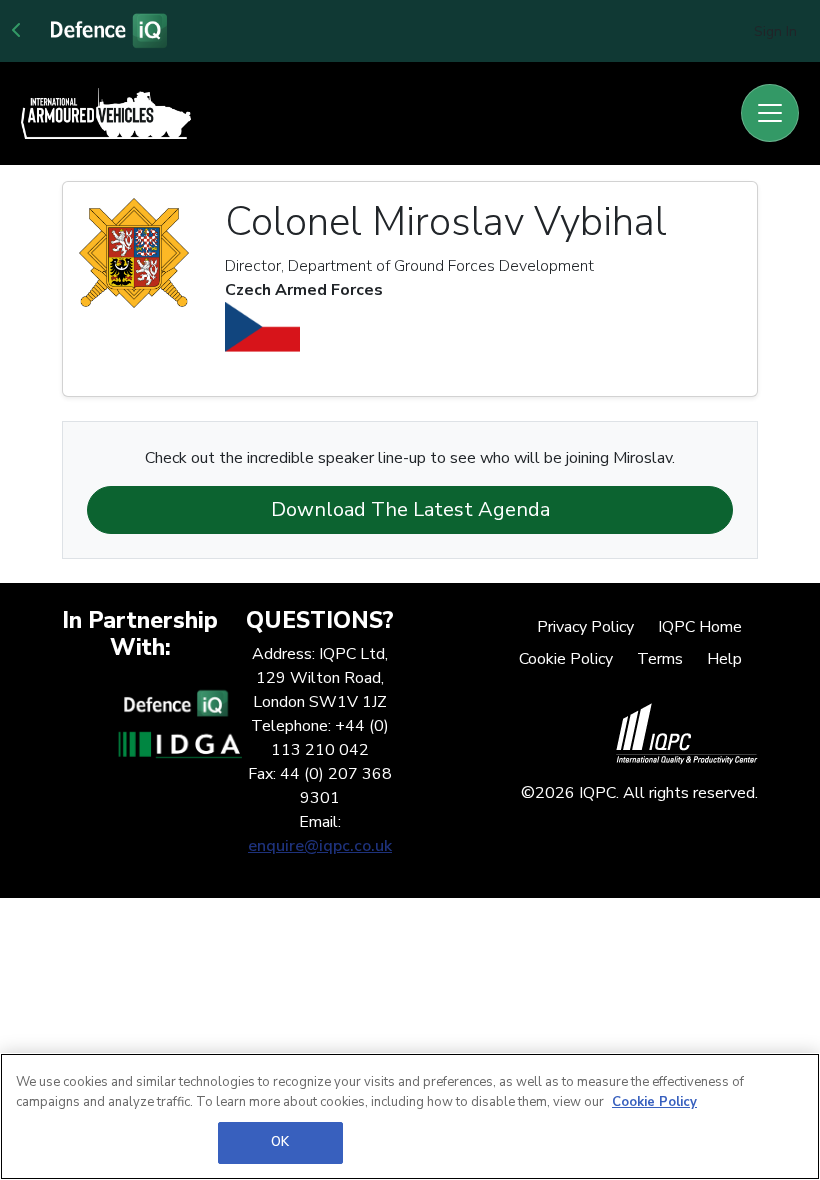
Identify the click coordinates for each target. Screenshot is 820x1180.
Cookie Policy (566, 659)
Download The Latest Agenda (410, 509)
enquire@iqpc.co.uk (320, 846)
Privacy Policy (585, 627)
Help (724, 659)
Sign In (775, 31)
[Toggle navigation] (770, 113)
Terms (660, 659)
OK (280, 1142)
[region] (410, 1116)
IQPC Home (700, 627)
